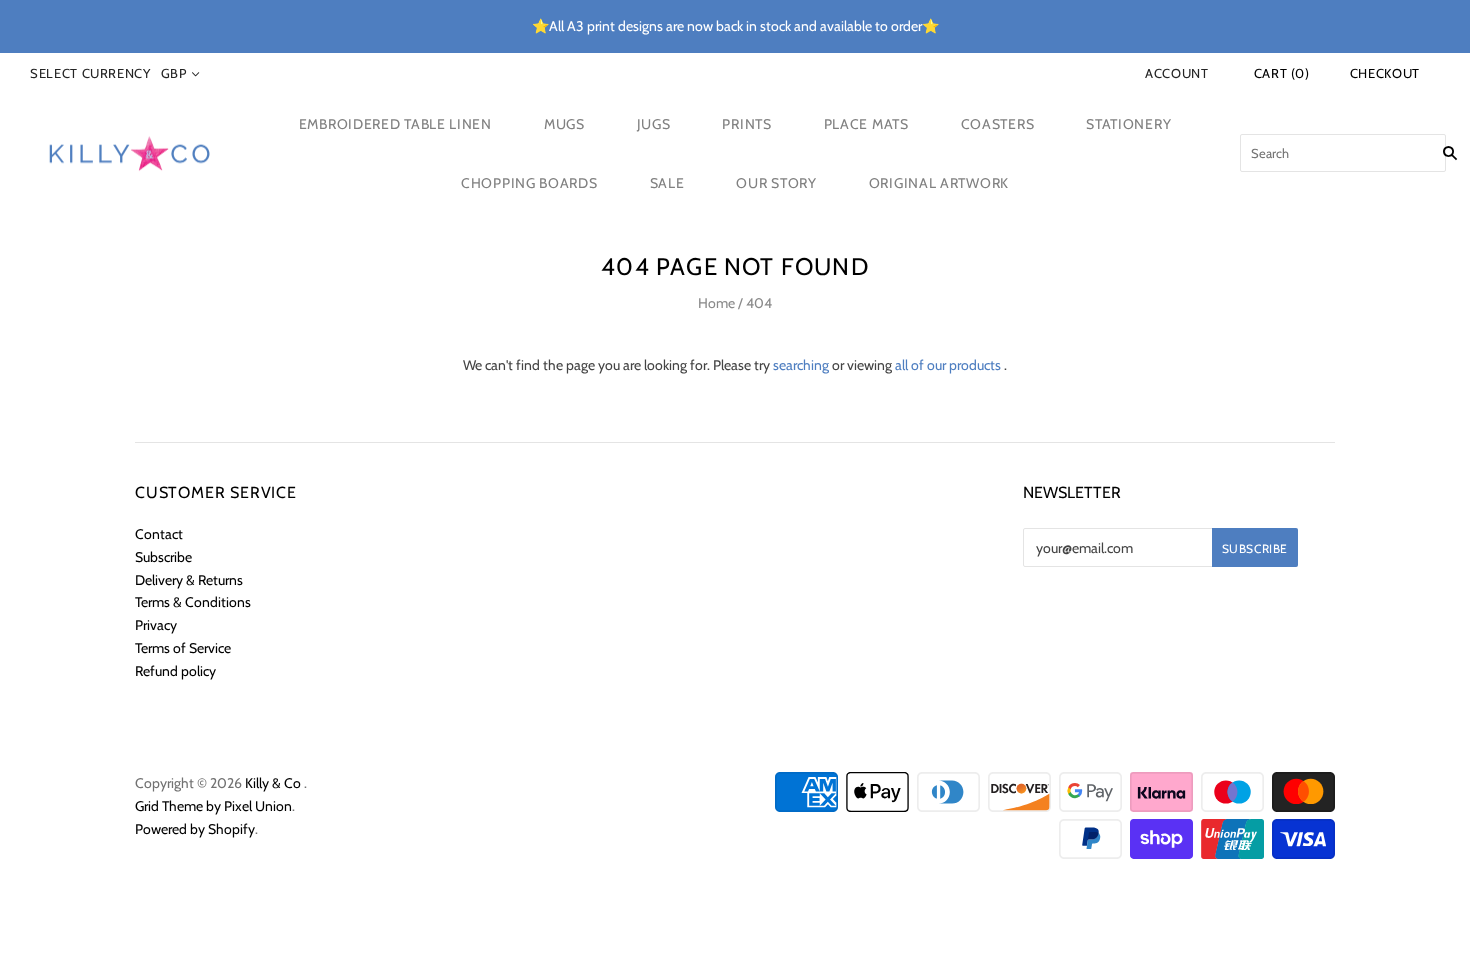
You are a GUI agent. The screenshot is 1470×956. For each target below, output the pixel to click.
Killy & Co (273, 783)
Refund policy (175, 671)
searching (801, 365)
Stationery (1128, 124)
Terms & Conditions (193, 602)
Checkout (1385, 73)
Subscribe (163, 557)
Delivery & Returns (189, 580)
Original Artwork (939, 183)
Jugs (654, 124)
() (1282, 73)
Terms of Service (183, 648)
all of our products (948, 365)
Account (1177, 73)
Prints (746, 124)
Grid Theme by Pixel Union (213, 806)
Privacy (156, 625)
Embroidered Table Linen (395, 124)
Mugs (564, 124)
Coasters (998, 124)
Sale (667, 183)
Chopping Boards (529, 183)
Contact (159, 534)
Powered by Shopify (195, 829)
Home (716, 303)
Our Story (776, 183)
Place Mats (866, 124)
